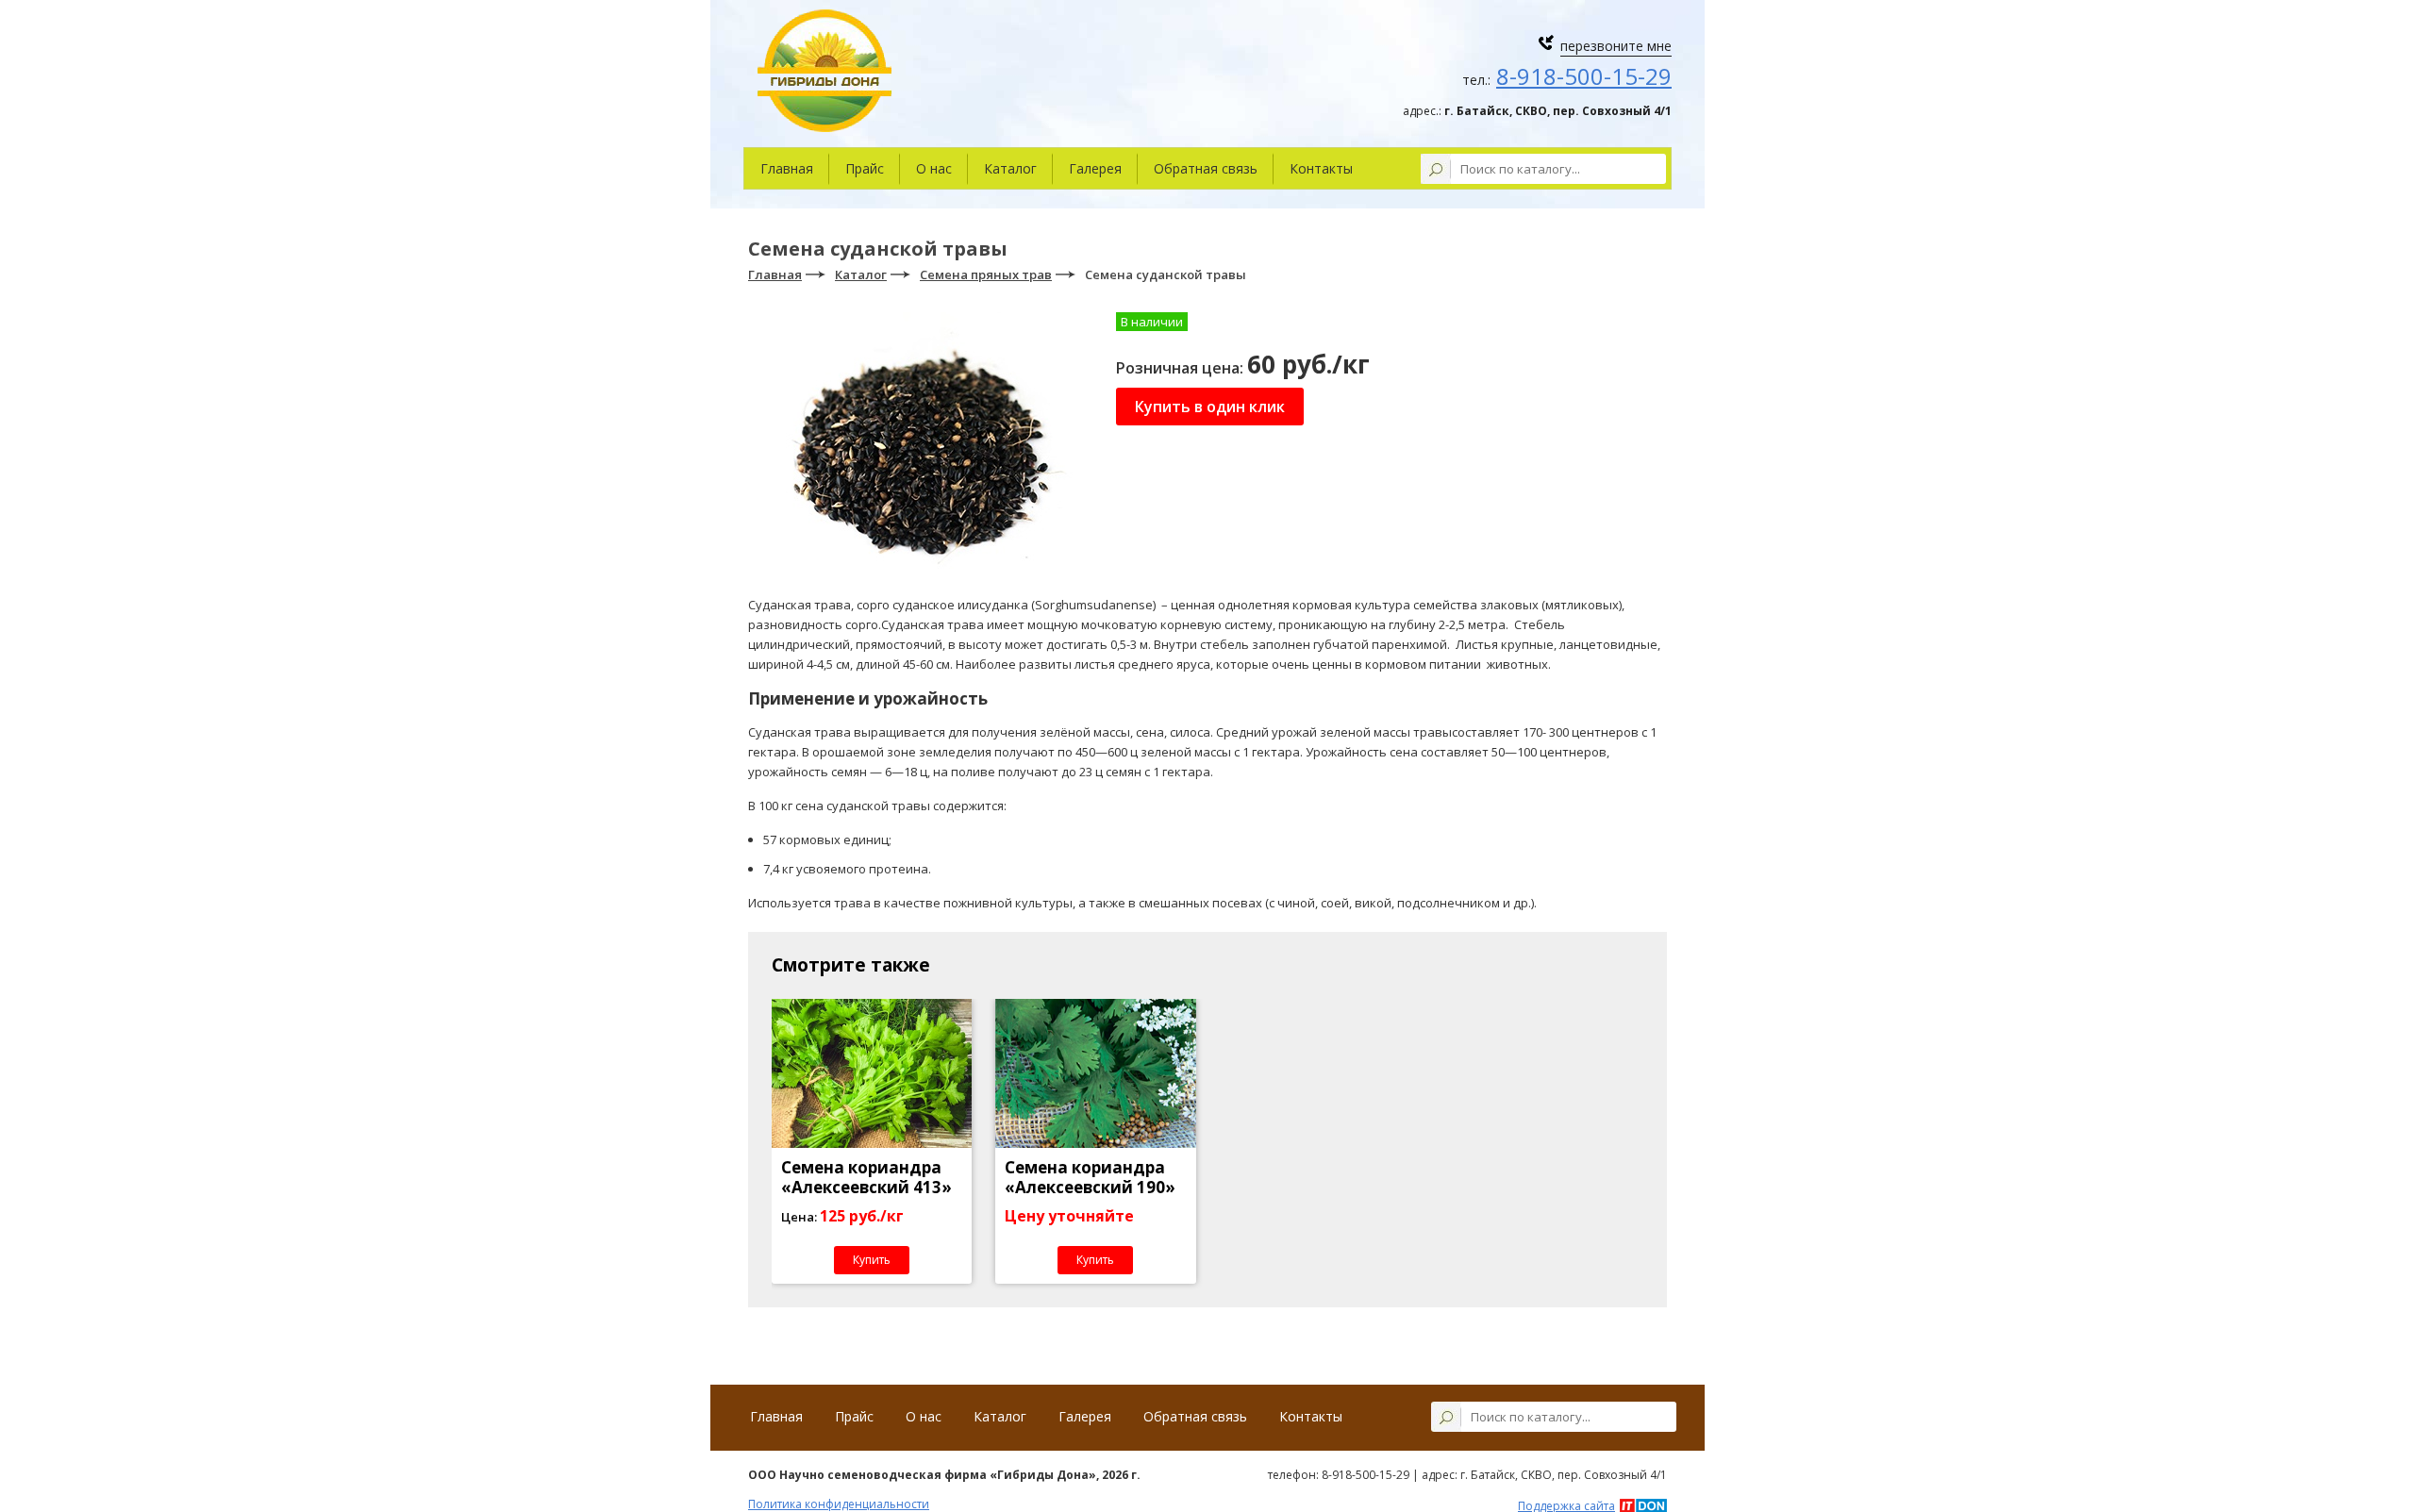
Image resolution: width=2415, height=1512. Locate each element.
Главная (787, 168)
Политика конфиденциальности (839, 1504)
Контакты (1321, 168)
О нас (934, 168)
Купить (872, 1260)
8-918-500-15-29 (1584, 76)
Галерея (1095, 168)
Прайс (865, 168)
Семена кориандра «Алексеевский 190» (1090, 1177)
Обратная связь (1206, 168)
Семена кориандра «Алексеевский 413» (866, 1177)
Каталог (1010, 168)
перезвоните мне (1616, 46)
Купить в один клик (1210, 407)
